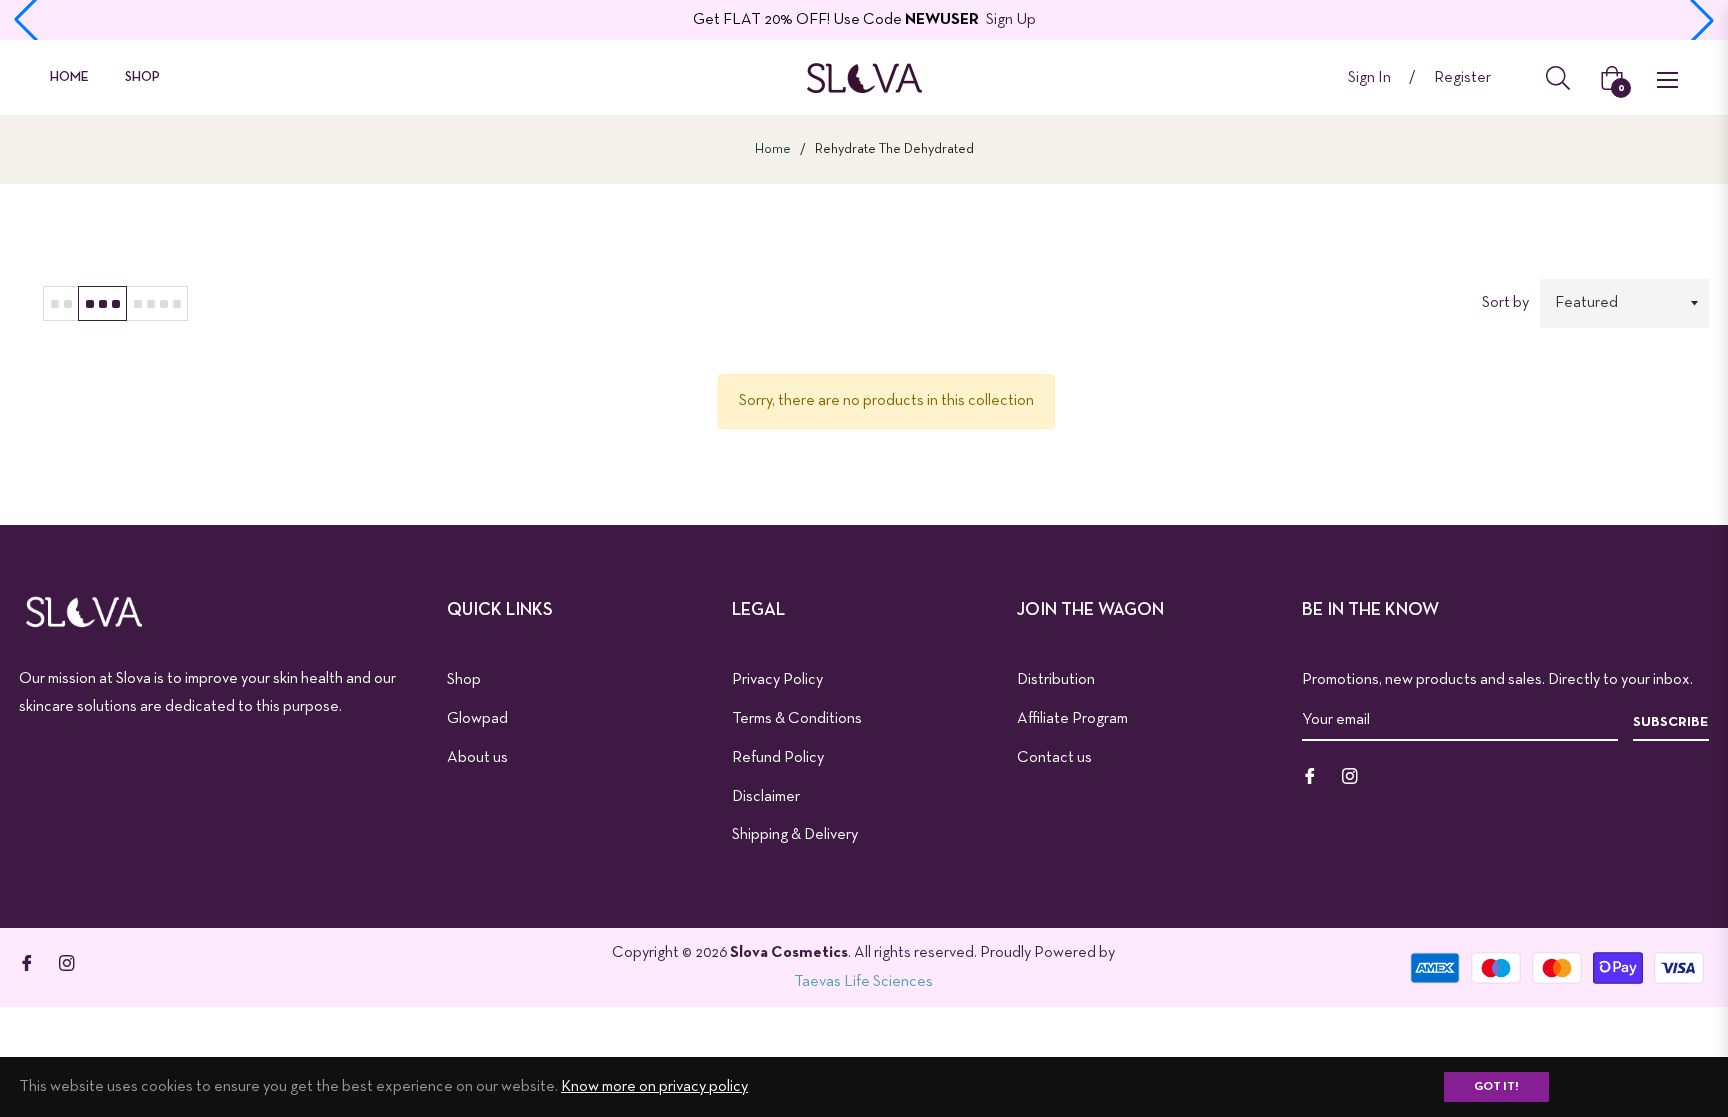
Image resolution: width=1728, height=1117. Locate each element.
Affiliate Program (1072, 719)
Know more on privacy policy (654, 1087)
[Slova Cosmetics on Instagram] (1350, 775)
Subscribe (1671, 722)
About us (477, 758)
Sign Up (1011, 20)
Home (773, 149)
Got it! (1496, 1087)
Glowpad (477, 719)
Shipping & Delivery (795, 835)
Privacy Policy (777, 680)
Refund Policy (778, 758)
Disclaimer (766, 797)
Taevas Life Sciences (863, 982)
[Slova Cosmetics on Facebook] (1310, 775)
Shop (464, 680)
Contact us (1054, 758)
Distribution (1056, 680)
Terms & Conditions (797, 719)
